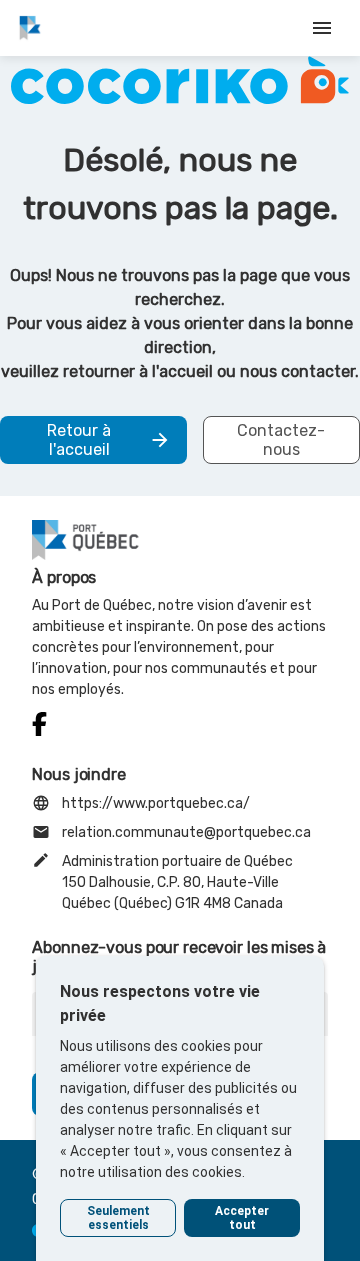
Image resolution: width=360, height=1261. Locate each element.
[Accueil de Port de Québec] (30, 28)
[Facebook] (39, 724)
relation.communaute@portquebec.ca (171, 832)
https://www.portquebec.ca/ (141, 803)
